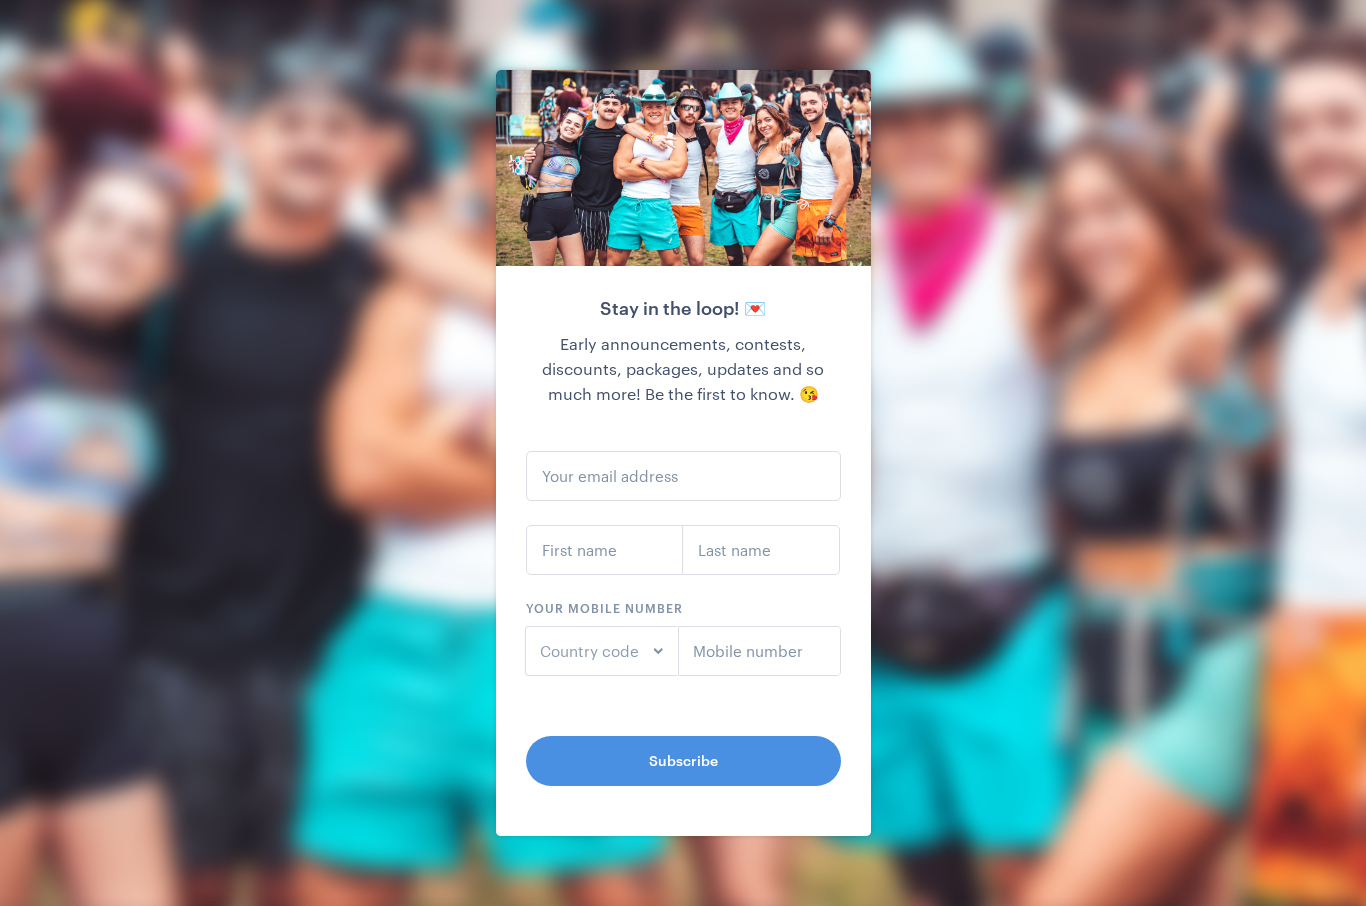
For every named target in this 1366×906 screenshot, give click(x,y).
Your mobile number (604, 608)
